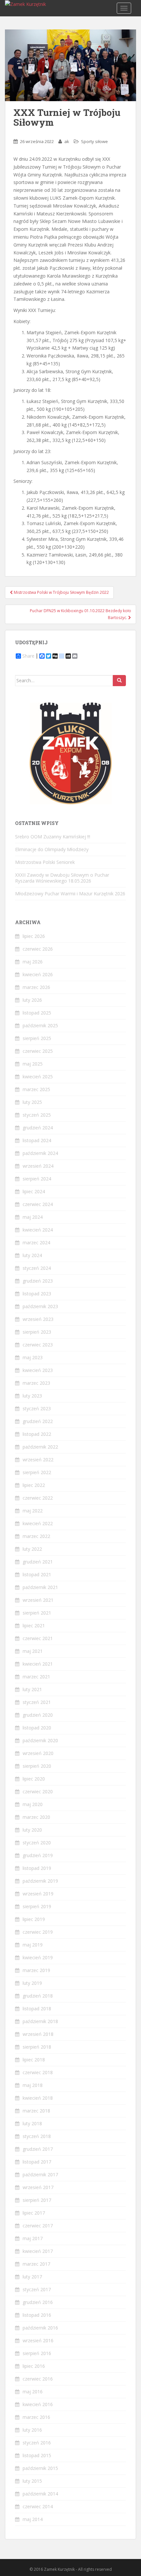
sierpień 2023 (37, 1332)
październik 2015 (40, 2468)
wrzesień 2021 (38, 1600)
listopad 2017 (37, 2162)
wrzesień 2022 (38, 1460)
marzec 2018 (36, 2111)
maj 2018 (33, 2085)
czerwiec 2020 (38, 1791)
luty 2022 (32, 1549)
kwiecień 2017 (38, 2251)
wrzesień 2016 (38, 2340)
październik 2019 (40, 1881)
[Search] (119, 681)
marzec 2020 (36, 1817)
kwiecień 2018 (38, 2098)
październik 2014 (40, 2494)
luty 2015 (32, 2481)
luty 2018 (32, 2123)
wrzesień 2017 (38, 2187)
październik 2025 (40, 1025)
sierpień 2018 (37, 2047)
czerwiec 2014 (38, 2506)
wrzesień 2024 (38, 1166)
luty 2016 (32, 2430)
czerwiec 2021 (38, 1638)
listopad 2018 (37, 2009)
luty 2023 (32, 1396)
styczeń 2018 (37, 2136)
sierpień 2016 (37, 2353)
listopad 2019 (37, 1868)
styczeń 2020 (37, 1843)
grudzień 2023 (38, 1281)
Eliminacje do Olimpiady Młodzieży (52, 849)
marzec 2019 (36, 1970)
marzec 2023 (36, 1383)
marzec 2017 (36, 2264)
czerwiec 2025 (38, 1051)
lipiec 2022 (34, 1485)
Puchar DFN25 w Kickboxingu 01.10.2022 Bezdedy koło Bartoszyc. (81, 614)
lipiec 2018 (34, 2060)
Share (28, 656)
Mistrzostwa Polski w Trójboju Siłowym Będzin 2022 (61, 592)
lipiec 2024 (34, 1191)
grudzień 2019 (38, 1855)
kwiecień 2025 (38, 1077)
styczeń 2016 (37, 2443)
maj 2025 (33, 1064)
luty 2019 (32, 1983)
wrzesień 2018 (38, 2034)
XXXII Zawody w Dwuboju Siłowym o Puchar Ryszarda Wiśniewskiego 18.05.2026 (62, 878)
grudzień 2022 (38, 1421)
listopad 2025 (37, 1013)
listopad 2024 (37, 1140)
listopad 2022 (37, 1434)
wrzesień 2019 (38, 1894)
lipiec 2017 (34, 2213)
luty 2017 (32, 2277)
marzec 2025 (36, 1089)
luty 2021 (32, 1689)
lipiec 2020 (34, 1779)
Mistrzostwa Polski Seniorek (45, 862)
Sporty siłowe (94, 141)
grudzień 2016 (38, 2302)
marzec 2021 (36, 1677)
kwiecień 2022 (38, 1523)
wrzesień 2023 (38, 1319)
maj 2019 (33, 1945)
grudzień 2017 (38, 2149)
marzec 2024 (36, 1242)
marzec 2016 (36, 2417)
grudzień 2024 (38, 1128)
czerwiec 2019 (38, 1932)
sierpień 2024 (37, 1179)
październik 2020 (40, 1740)
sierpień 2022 (37, 1472)
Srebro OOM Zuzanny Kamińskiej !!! (53, 837)
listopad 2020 (37, 1728)
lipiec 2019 (34, 1919)
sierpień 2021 (37, 1613)
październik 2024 (40, 1153)
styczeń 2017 (37, 2289)
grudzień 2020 (38, 1715)
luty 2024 (32, 1255)
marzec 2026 (36, 987)
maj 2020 (33, 1804)
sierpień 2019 (37, 1906)
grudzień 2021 (38, 1562)
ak (67, 141)
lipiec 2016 (34, 2366)
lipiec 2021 (34, 1626)
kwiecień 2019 (38, 1957)
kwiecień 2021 (38, 1664)
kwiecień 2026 (38, 974)
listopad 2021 (37, 1574)
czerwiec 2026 (38, 949)
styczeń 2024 (37, 1268)
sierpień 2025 (37, 1038)
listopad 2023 (37, 1294)
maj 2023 (33, 1357)
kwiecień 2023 (38, 1370)
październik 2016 (40, 2328)
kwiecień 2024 (38, 1230)
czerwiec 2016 (38, 2379)
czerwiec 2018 (38, 2072)
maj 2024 (33, 1217)
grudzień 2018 (38, 1996)
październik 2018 (40, 2021)
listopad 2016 (37, 2315)
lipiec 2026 (34, 936)
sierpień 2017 (37, 2200)
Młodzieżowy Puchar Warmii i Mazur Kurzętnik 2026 (70, 894)
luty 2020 (32, 1830)
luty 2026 (32, 1000)
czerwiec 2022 (38, 1498)
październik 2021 (40, 1587)
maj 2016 (33, 2392)
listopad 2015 (37, 2455)
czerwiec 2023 (38, 1345)
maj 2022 (33, 1511)
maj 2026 (33, 962)
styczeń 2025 (37, 1115)
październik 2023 (40, 1306)
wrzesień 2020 (38, 1753)
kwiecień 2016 (38, 2404)
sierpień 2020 (37, 1766)
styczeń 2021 (37, 1702)
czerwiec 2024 (38, 1204)
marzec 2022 (36, 1536)
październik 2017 (40, 2174)
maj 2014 (33, 2519)
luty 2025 (32, 1102)
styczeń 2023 (37, 1408)
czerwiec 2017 (38, 2226)
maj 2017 (33, 2238)
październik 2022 (40, 1447)
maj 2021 (33, 1651)
